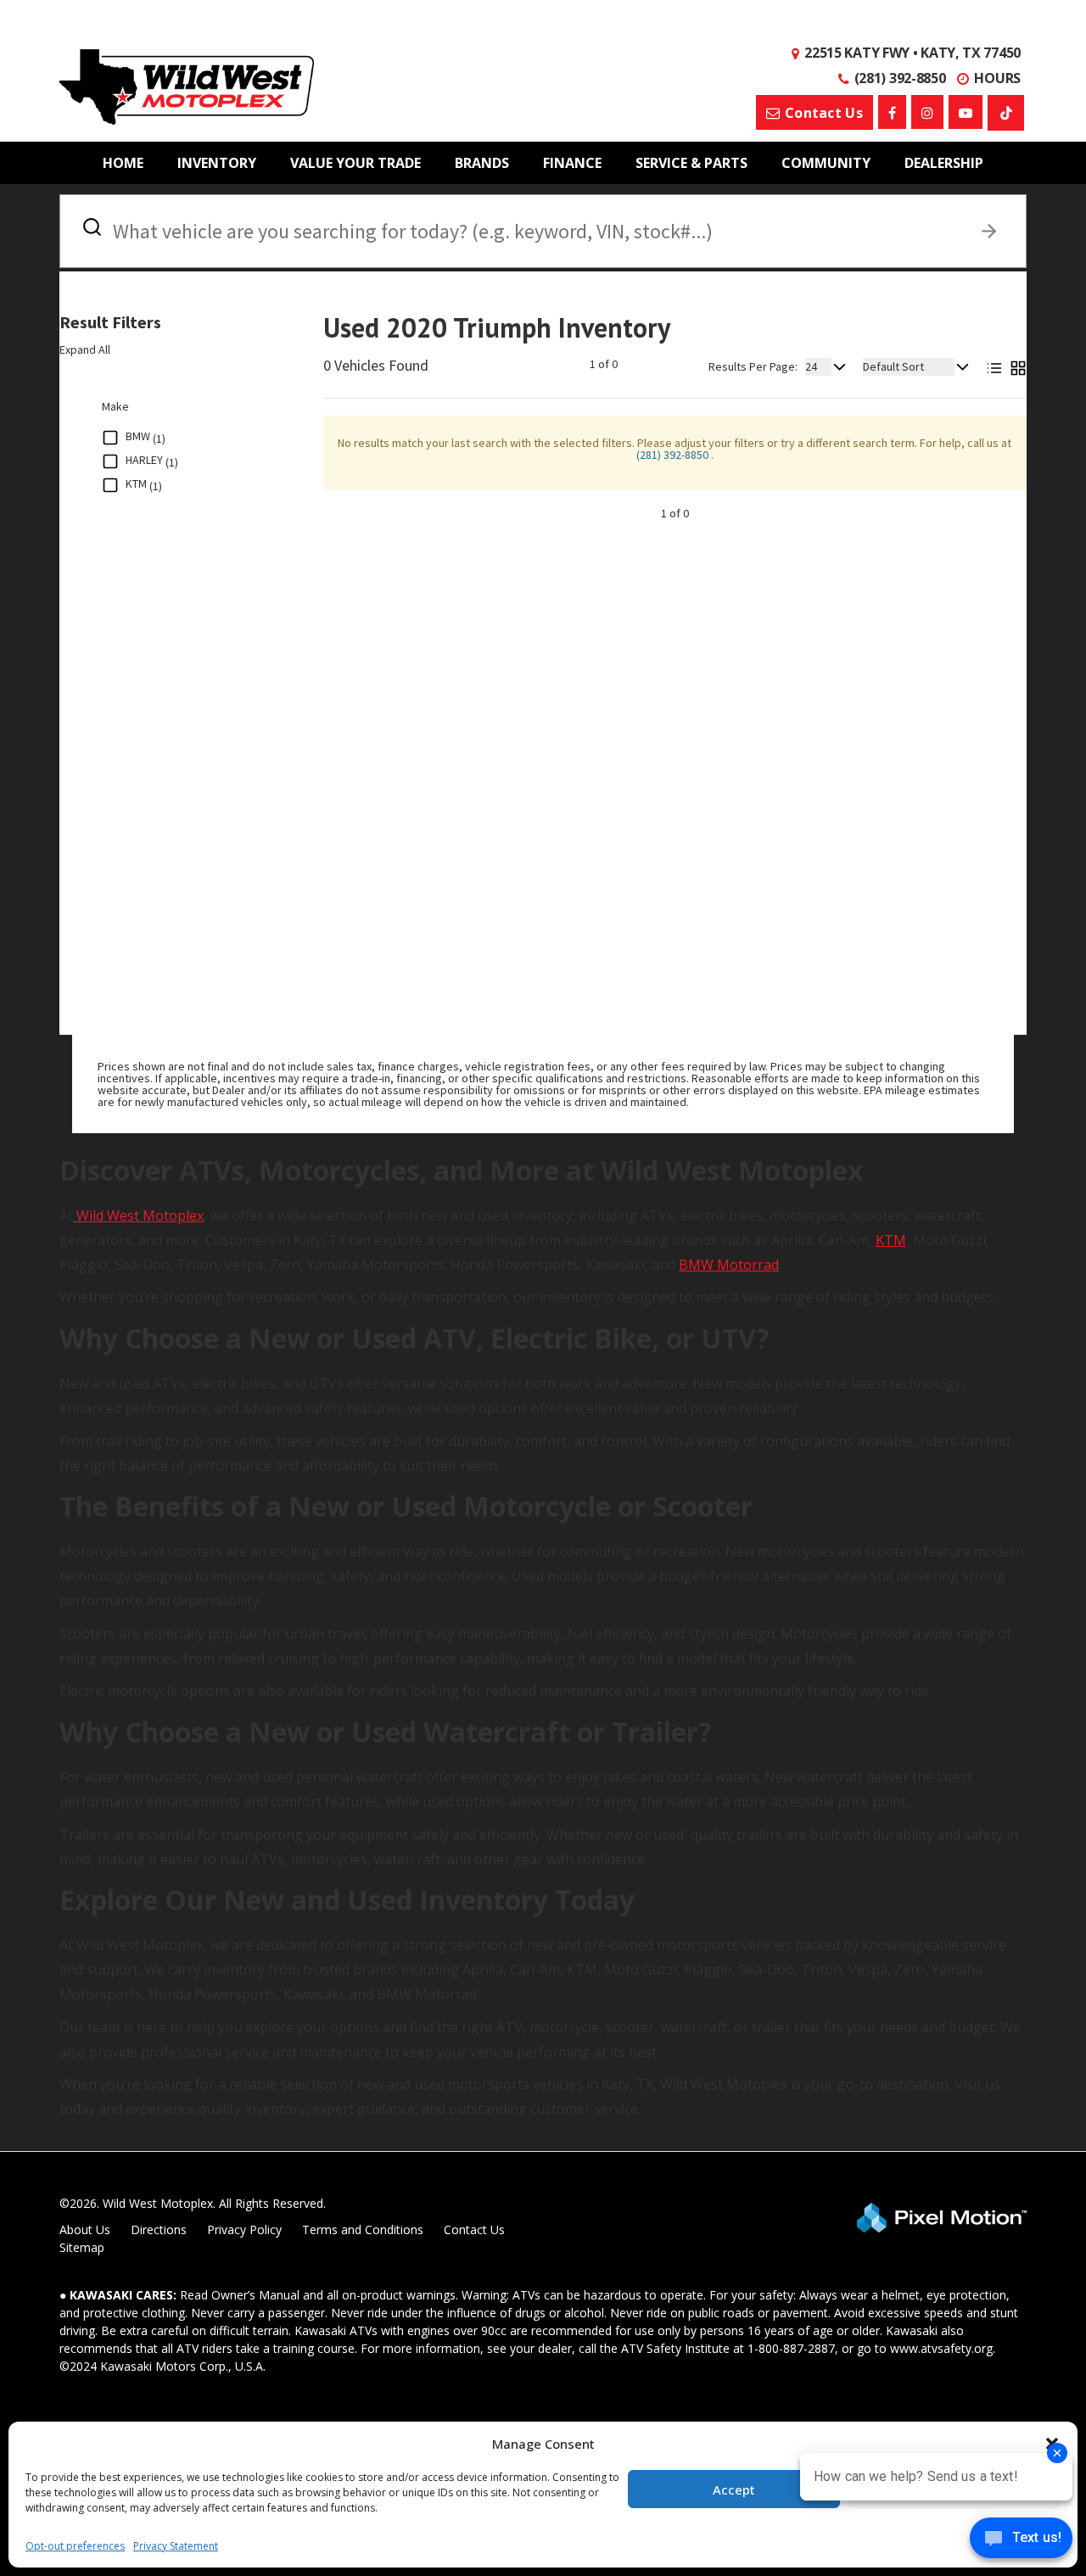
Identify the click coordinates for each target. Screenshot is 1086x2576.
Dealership (944, 163)
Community (826, 163)
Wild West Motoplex (138, 1215)
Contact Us (474, 2230)
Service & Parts (691, 163)
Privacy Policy (244, 2230)
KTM (891, 1240)
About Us (85, 2230)
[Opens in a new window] (892, 112)
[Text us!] (1021, 2542)
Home (123, 163)
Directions (159, 2230)
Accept (734, 2489)
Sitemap (82, 2247)
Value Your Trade (355, 163)
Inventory (217, 163)
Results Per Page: (753, 366)
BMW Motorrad (729, 1265)
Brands (482, 163)
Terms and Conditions (363, 2230)
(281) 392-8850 (674, 455)
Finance (572, 163)
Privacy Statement (176, 2546)
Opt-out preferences (75, 2546)
